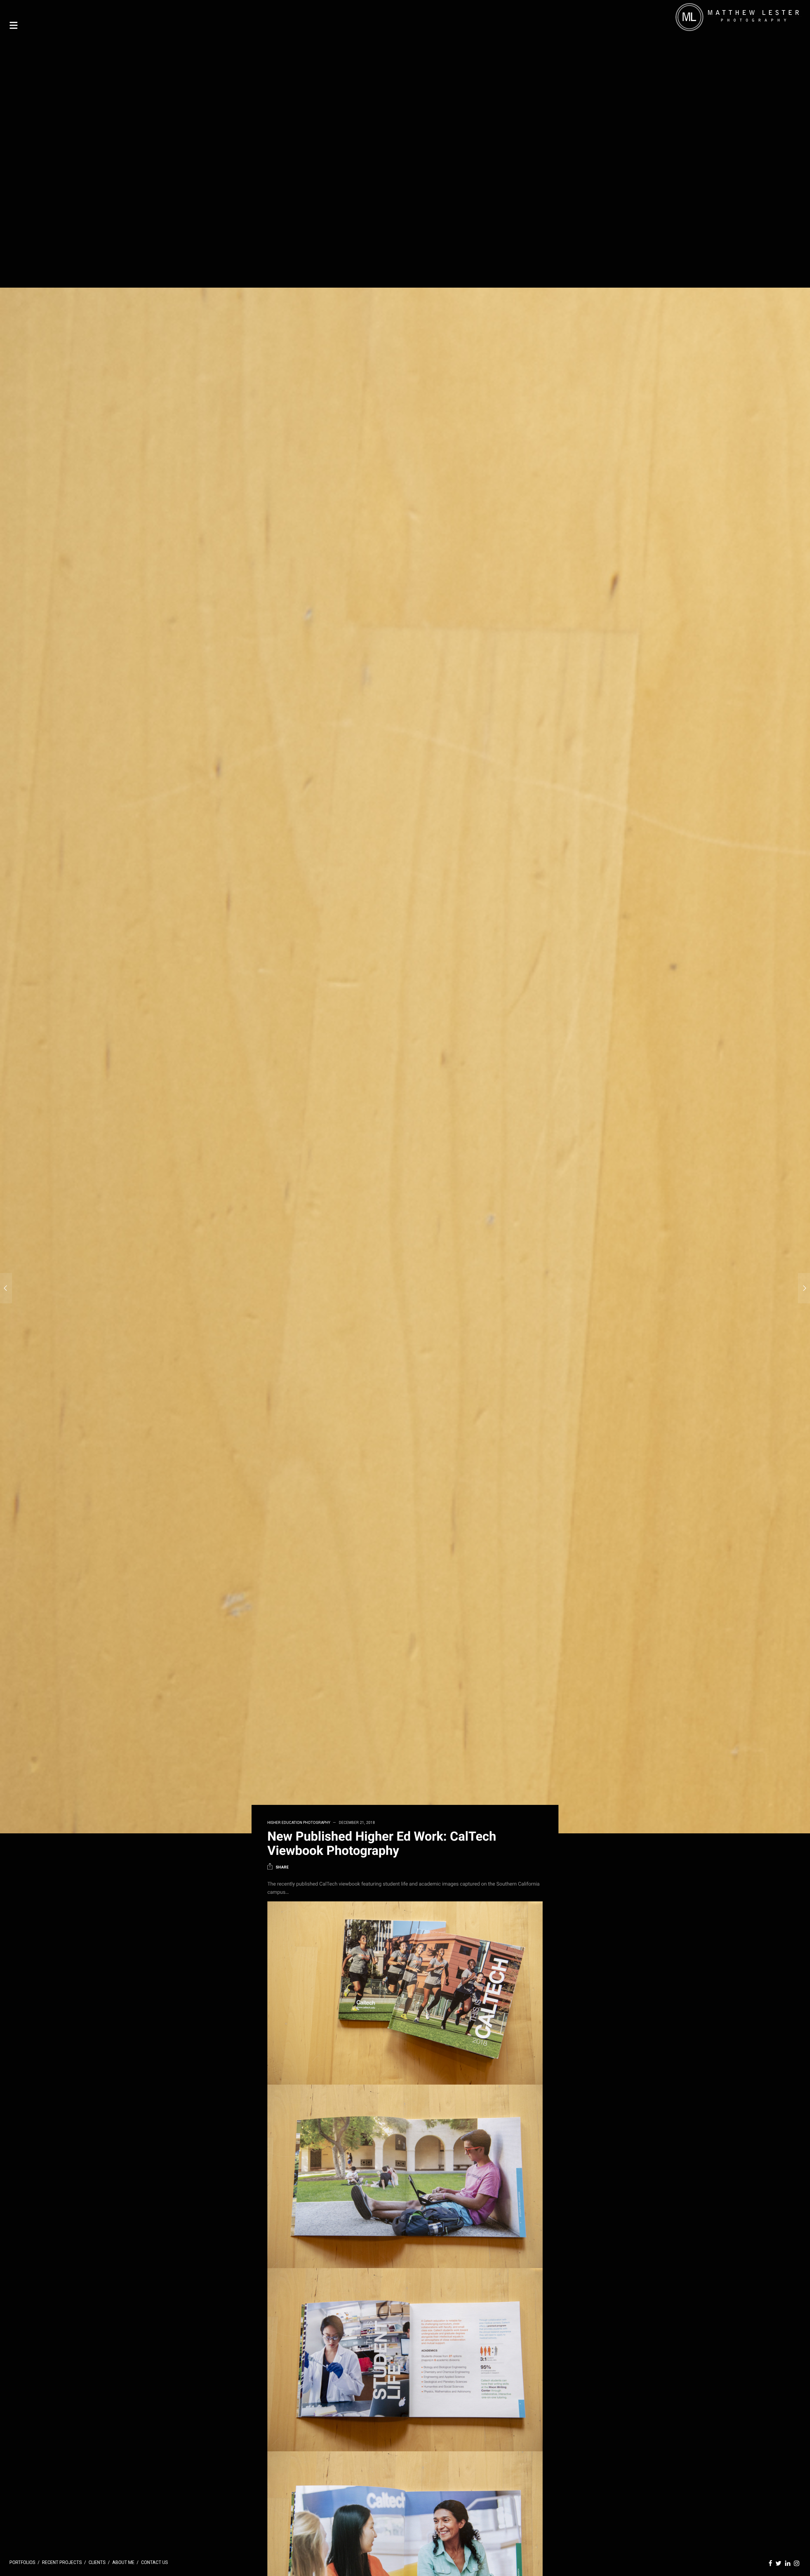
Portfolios (22, 2562)
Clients (97, 2562)
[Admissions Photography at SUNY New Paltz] (804, 1288)
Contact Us (155, 2562)
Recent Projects (62, 2562)
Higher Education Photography (299, 1823)
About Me (123, 2562)
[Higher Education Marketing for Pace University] (6, 1288)
